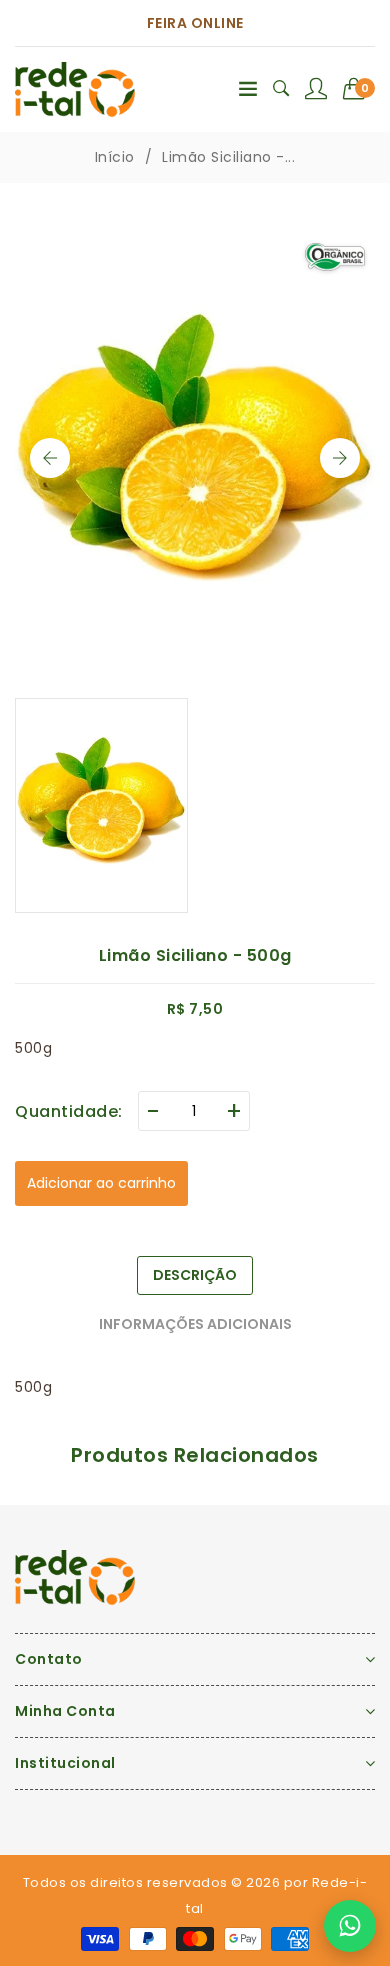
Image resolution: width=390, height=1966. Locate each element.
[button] (359, 89)
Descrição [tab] (195, 1275)
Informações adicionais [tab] (195, 1324)
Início (115, 157)
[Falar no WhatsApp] (350, 1926)
